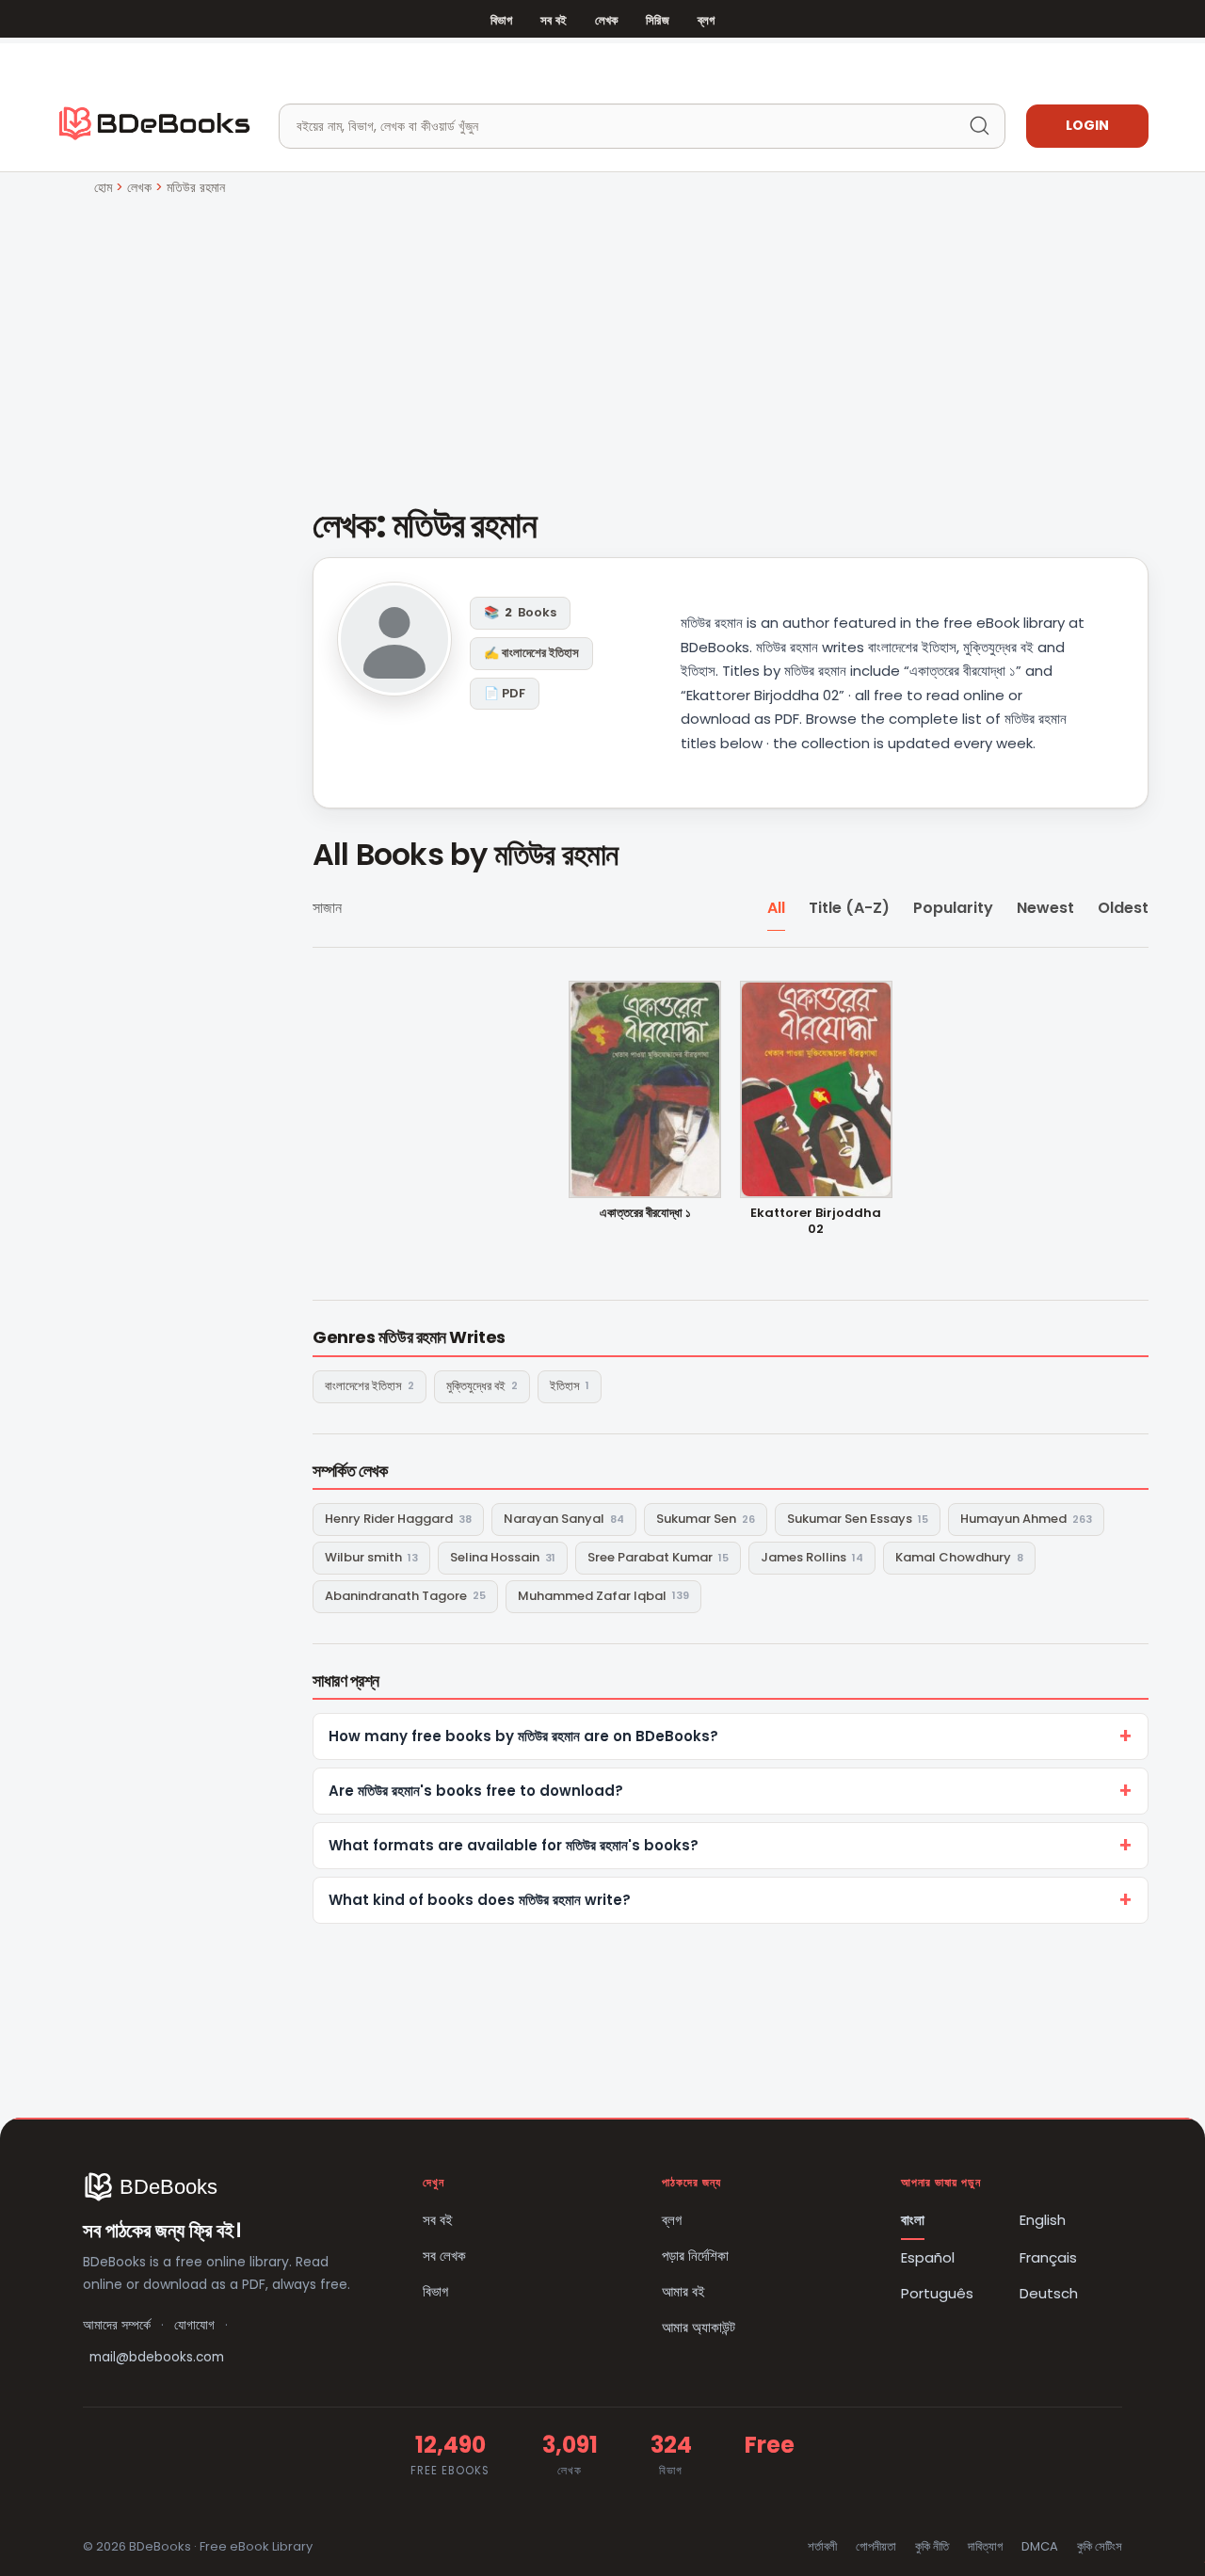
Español (928, 2257)
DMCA (1040, 2546)
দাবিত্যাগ (985, 2546)
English (1043, 2220)
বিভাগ (501, 20)
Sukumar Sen (706, 1519)
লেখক (606, 20)
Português (937, 2293)
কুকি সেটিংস (1100, 2546)
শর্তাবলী (822, 2546)
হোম (103, 187)
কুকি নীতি (932, 2546)
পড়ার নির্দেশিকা (695, 2256)
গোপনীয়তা (876, 2546)
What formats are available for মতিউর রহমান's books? (514, 1845)
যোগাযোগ (194, 2325)
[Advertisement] (602, 340)
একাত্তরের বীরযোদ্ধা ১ (645, 1214)
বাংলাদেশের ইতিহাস (370, 1386)
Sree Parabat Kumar (658, 1557)
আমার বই (683, 2291)
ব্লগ (706, 20)
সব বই (554, 20)
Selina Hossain (503, 1557)
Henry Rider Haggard (398, 1519)
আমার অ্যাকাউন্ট (699, 2327)
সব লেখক (444, 2256)
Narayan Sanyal (564, 1519)
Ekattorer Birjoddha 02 (816, 1222)
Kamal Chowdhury (959, 1557)
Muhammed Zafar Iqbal (603, 1596)
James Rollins (812, 1557)
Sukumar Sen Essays (858, 1519)
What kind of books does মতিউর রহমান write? (480, 1900)
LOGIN (1087, 125)
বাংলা (913, 2220)
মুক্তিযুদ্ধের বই (482, 1386)
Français (1048, 2257)
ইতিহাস (570, 1386)
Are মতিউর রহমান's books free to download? (476, 1791)
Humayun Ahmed (1026, 1519)
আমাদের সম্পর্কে (117, 2325)
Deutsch (1049, 2293)
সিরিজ (657, 20)
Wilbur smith (371, 1557)
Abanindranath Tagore (405, 1596)
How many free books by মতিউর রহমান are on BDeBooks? (523, 1736)
